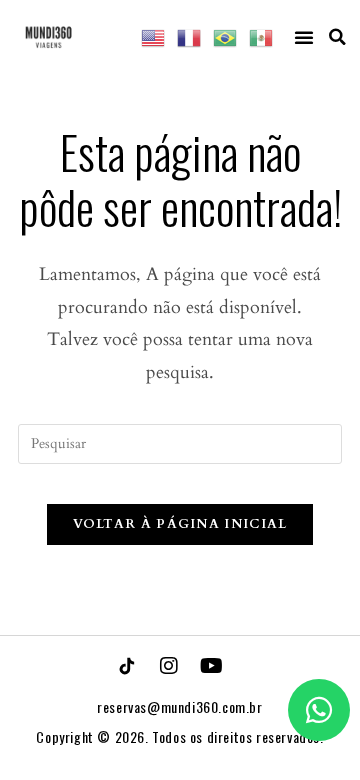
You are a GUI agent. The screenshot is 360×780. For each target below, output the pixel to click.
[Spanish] (262, 36)
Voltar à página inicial (180, 524)
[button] (304, 37)
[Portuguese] (226, 36)
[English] (154, 36)
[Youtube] (211, 666)
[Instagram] (169, 666)
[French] (190, 36)
